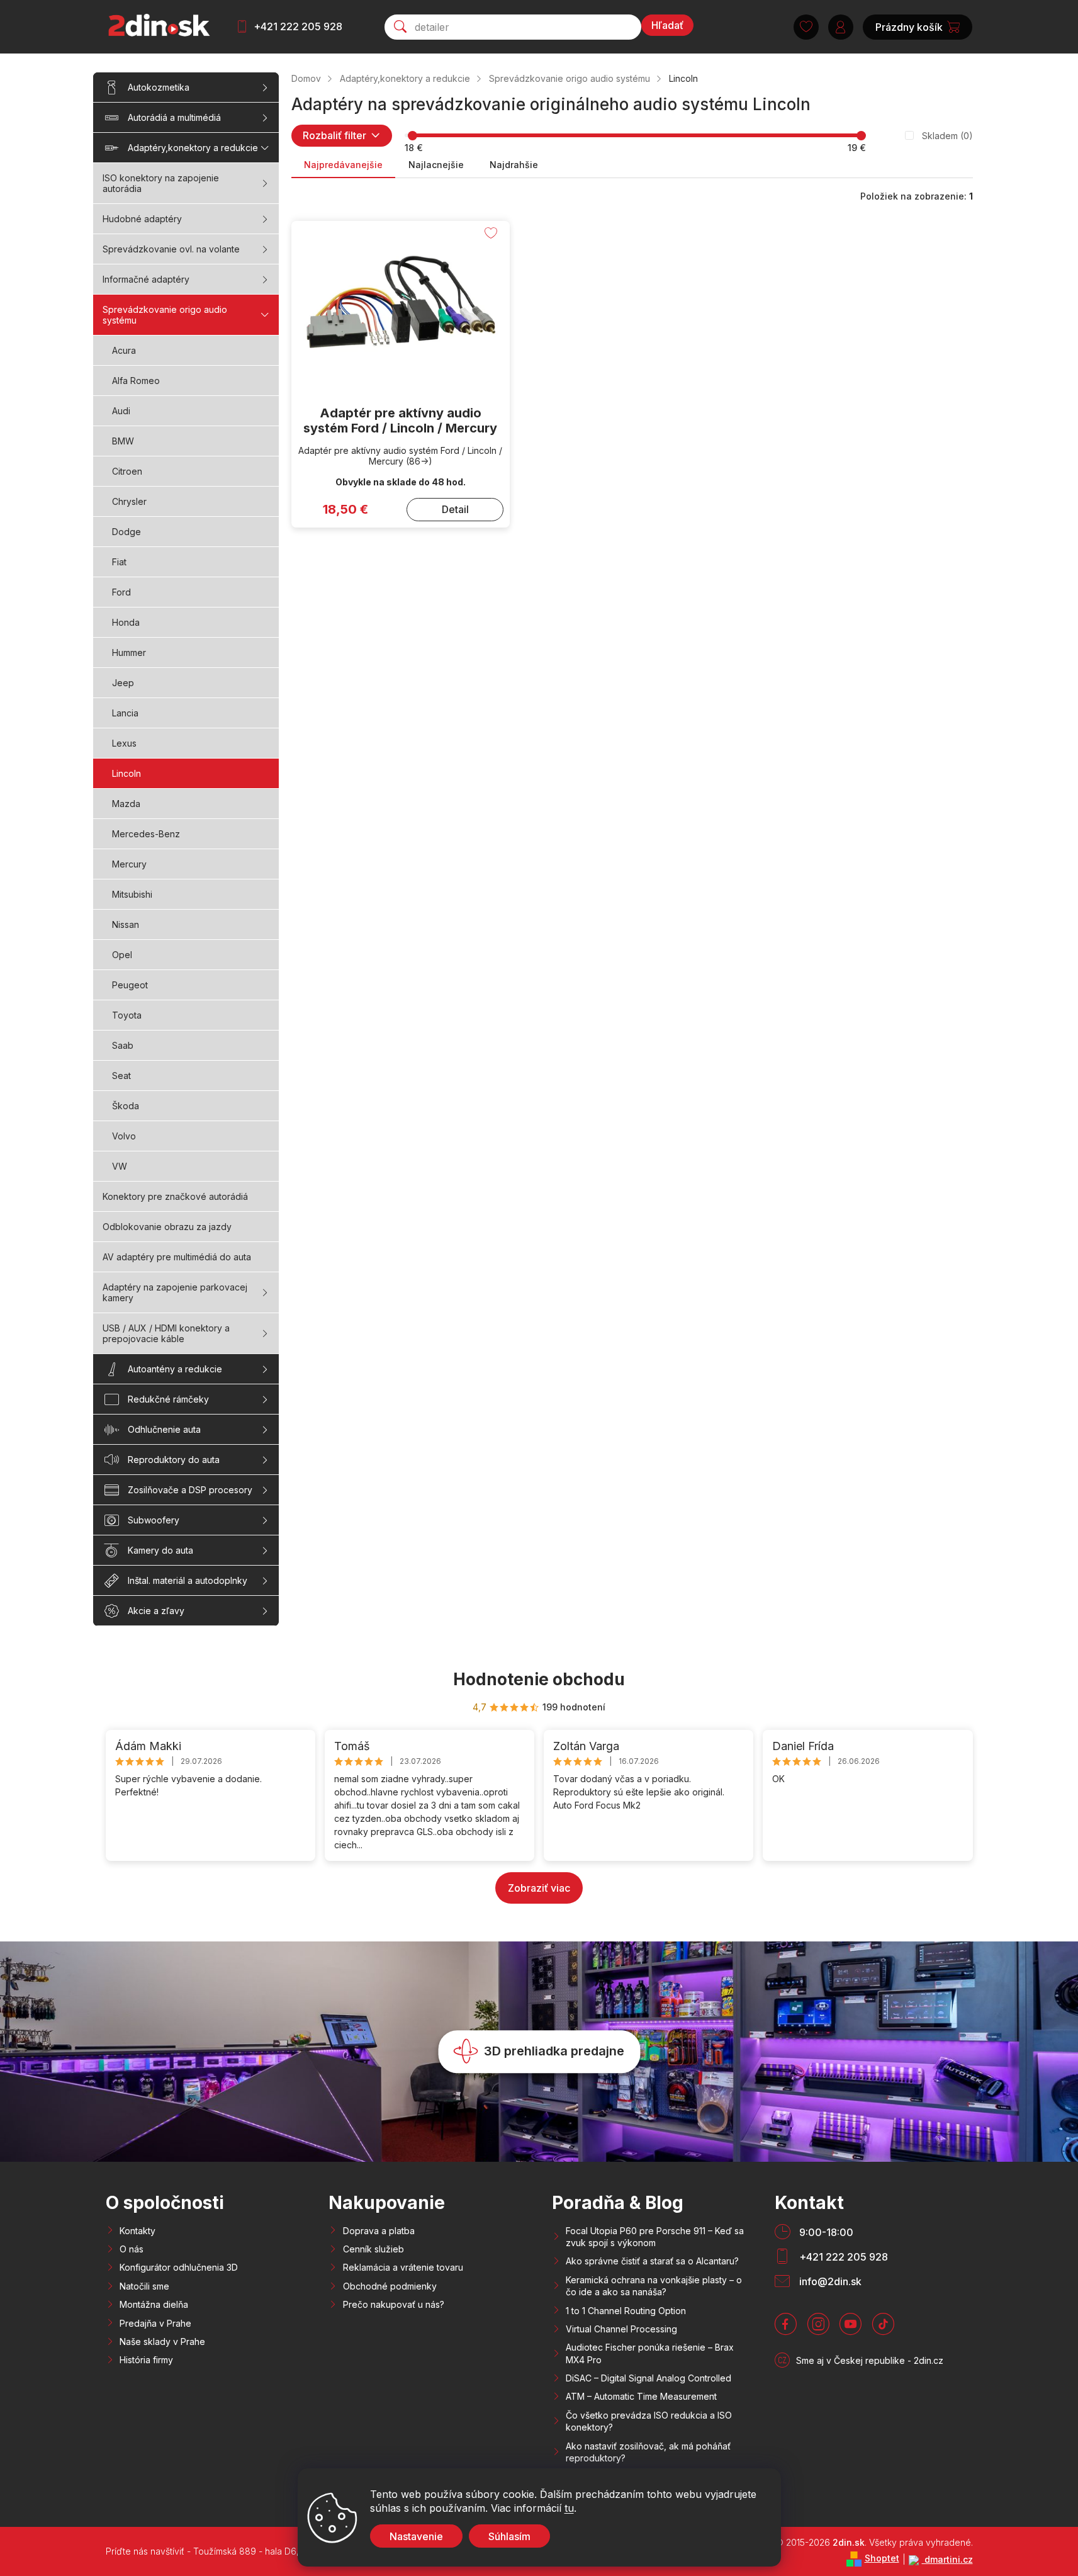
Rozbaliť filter (334, 135)
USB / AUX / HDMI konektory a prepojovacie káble (166, 1333)
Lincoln (126, 773)
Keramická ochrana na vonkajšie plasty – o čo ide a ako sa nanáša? (654, 2286)
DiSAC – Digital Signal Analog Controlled (648, 2378)
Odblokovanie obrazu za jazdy (167, 1227)
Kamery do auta (160, 1550)
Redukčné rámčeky (168, 1399)
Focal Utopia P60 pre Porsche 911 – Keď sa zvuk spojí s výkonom (655, 2237)
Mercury (129, 864)
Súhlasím (509, 2536)
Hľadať (667, 25)
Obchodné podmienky (390, 2286)
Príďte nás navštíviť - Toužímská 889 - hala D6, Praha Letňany (233, 2551)
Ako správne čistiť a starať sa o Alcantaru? (652, 2261)
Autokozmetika (159, 87)
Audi (121, 411)
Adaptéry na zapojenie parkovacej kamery (175, 1292)
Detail (455, 509)
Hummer (129, 652)
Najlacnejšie (436, 165)
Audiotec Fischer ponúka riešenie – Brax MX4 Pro (650, 2353)
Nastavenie (416, 2536)
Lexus (124, 743)
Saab (123, 1045)
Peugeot (130, 985)
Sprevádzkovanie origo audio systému (165, 315)
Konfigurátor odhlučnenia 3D (179, 2267)
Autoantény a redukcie (175, 1369)
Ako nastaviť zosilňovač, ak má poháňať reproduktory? (648, 2452)
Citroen (127, 471)
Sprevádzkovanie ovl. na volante (171, 249)
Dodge (126, 532)
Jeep (123, 683)
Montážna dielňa (154, 2304)
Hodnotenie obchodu (539, 1679)
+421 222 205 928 (298, 26)
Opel (122, 955)
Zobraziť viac (539, 1888)
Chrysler (129, 501)
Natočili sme (144, 2286)
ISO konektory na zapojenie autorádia (161, 183)
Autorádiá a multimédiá (174, 117)
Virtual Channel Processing (621, 2329)
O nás (132, 2249)
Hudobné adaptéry (142, 219)
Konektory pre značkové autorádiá (175, 1196)
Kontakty (138, 2231)
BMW (123, 441)
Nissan (126, 924)
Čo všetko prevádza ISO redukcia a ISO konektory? (649, 2421)
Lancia (125, 713)
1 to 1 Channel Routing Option (626, 2311)
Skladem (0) (947, 136)
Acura (124, 350)
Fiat (119, 562)
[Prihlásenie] (841, 27)
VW (120, 1166)
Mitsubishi (132, 894)
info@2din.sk (830, 2281)
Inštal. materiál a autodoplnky (188, 1580)
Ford (121, 592)
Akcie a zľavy (156, 1611)
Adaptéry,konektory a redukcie (193, 148)
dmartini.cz (947, 2559)
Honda (126, 622)
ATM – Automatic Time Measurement (641, 2396)
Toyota (127, 1015)
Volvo (124, 1136)
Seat (121, 1076)
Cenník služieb (373, 2249)
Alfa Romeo (136, 381)
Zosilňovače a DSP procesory (190, 1490)
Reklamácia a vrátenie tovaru (403, 2267)
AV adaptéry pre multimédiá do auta (177, 1257)
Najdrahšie (514, 165)
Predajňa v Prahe (155, 2323)
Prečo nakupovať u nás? (394, 2304)
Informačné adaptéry (146, 279)
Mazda (126, 804)
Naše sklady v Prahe (162, 2342)
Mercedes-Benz (146, 834)
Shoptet (882, 2558)
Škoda (126, 1106)
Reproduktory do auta (174, 1460)
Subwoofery (154, 1520)
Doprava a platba (379, 2231)
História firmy (146, 2360)
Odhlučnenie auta (164, 1429)
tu (569, 2508)
